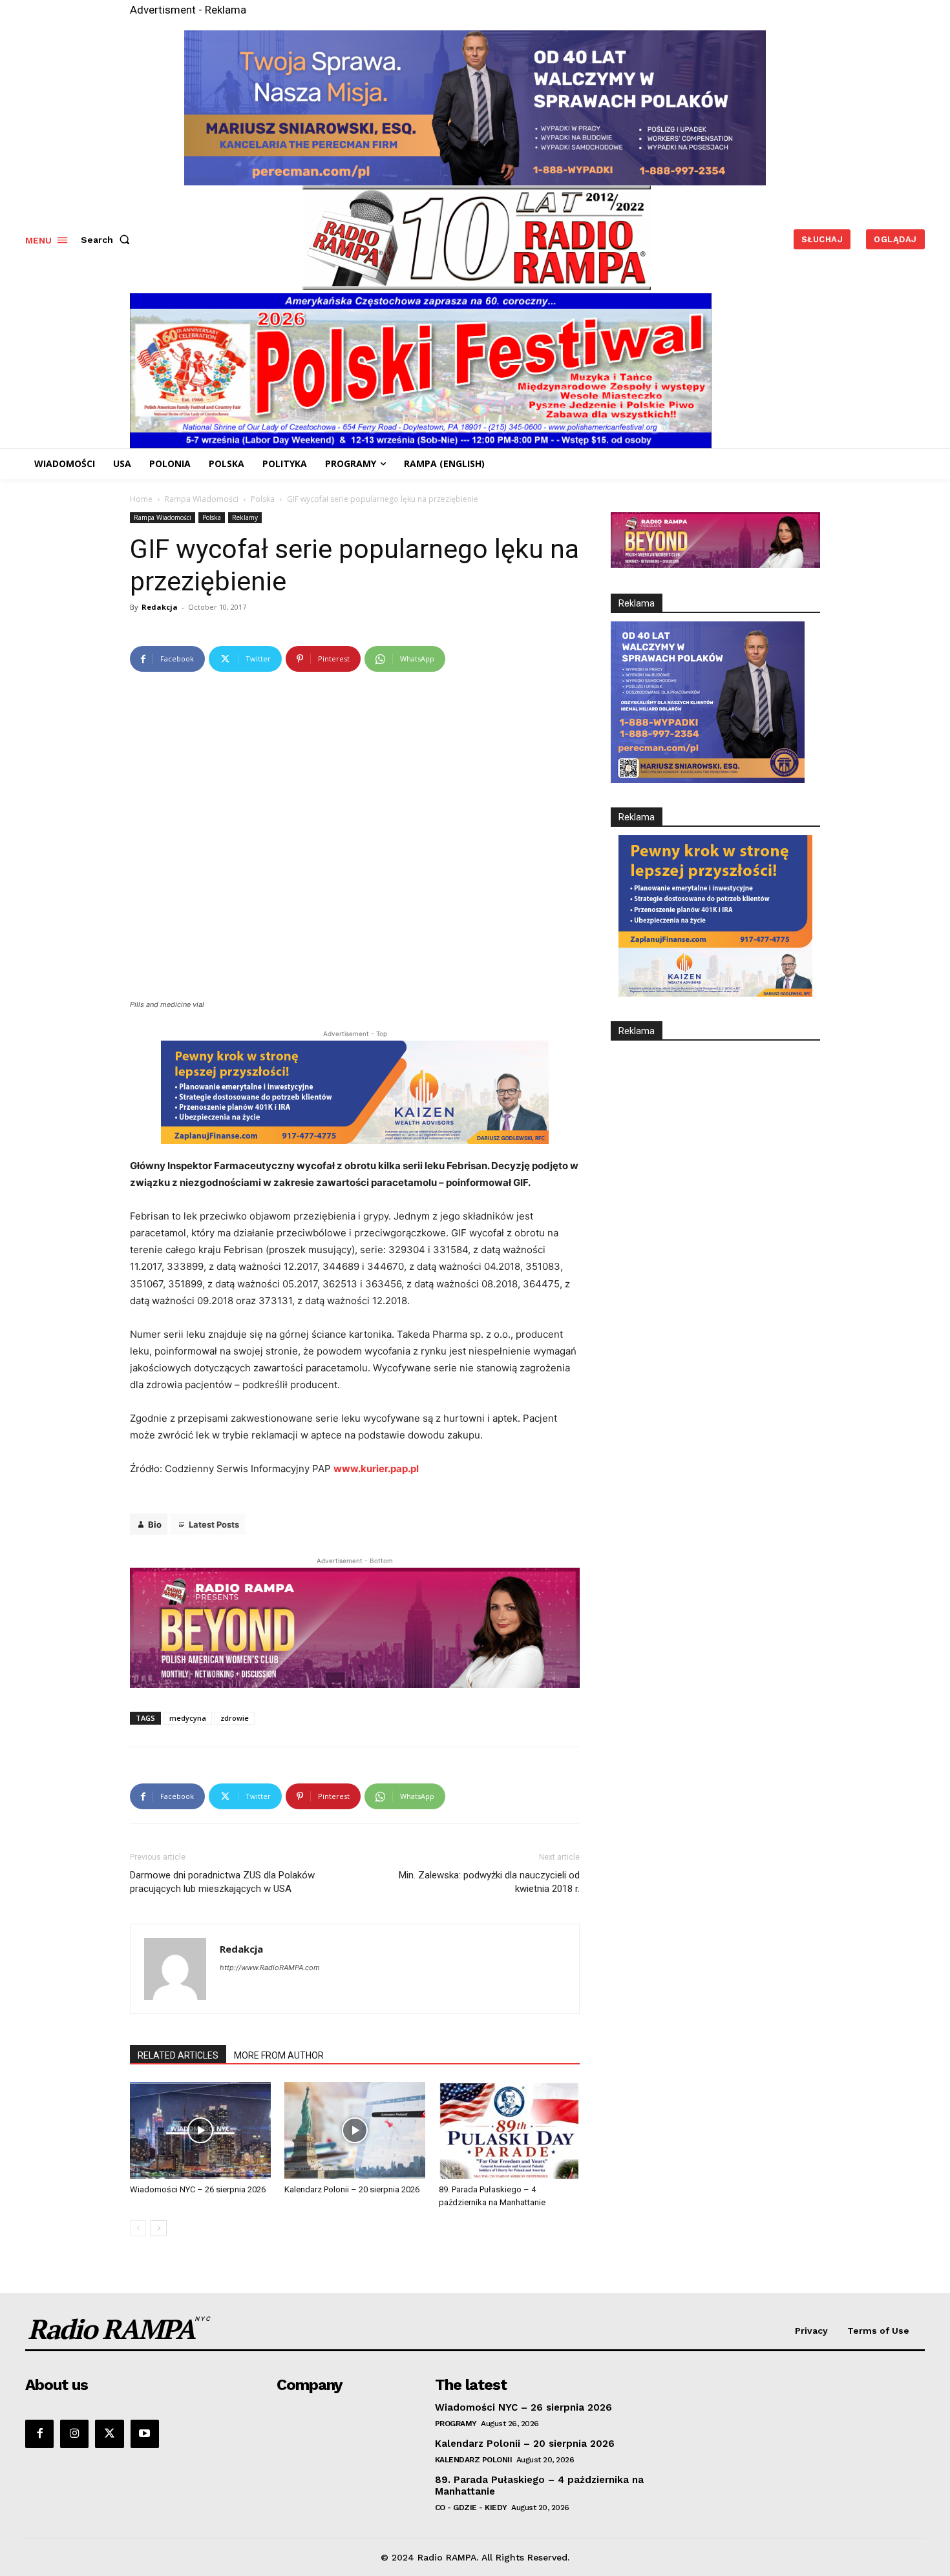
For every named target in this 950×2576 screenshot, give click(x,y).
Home (141, 499)
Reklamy (245, 517)
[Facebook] (39, 2434)
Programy (456, 2424)
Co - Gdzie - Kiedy (471, 2508)
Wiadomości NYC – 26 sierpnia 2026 (198, 2189)
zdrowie (235, 1718)
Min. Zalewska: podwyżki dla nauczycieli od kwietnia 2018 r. (489, 1882)
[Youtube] (145, 2434)
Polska (263, 499)
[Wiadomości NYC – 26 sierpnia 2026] (200, 2130)
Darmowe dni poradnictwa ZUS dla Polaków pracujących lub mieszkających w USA (222, 1882)
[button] (108, 240)
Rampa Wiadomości (202, 499)
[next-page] (159, 2228)
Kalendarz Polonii (474, 2460)
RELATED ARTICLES (178, 2055)
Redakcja (160, 607)
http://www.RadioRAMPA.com (270, 1968)
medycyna (188, 1718)
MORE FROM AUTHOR (279, 2055)
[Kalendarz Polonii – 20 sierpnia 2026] (355, 2130)
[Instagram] (74, 2434)
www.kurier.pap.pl (376, 1469)
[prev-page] (138, 2228)
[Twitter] (109, 2434)
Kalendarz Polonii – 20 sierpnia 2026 (352, 2189)
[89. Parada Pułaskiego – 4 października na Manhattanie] (509, 2130)
